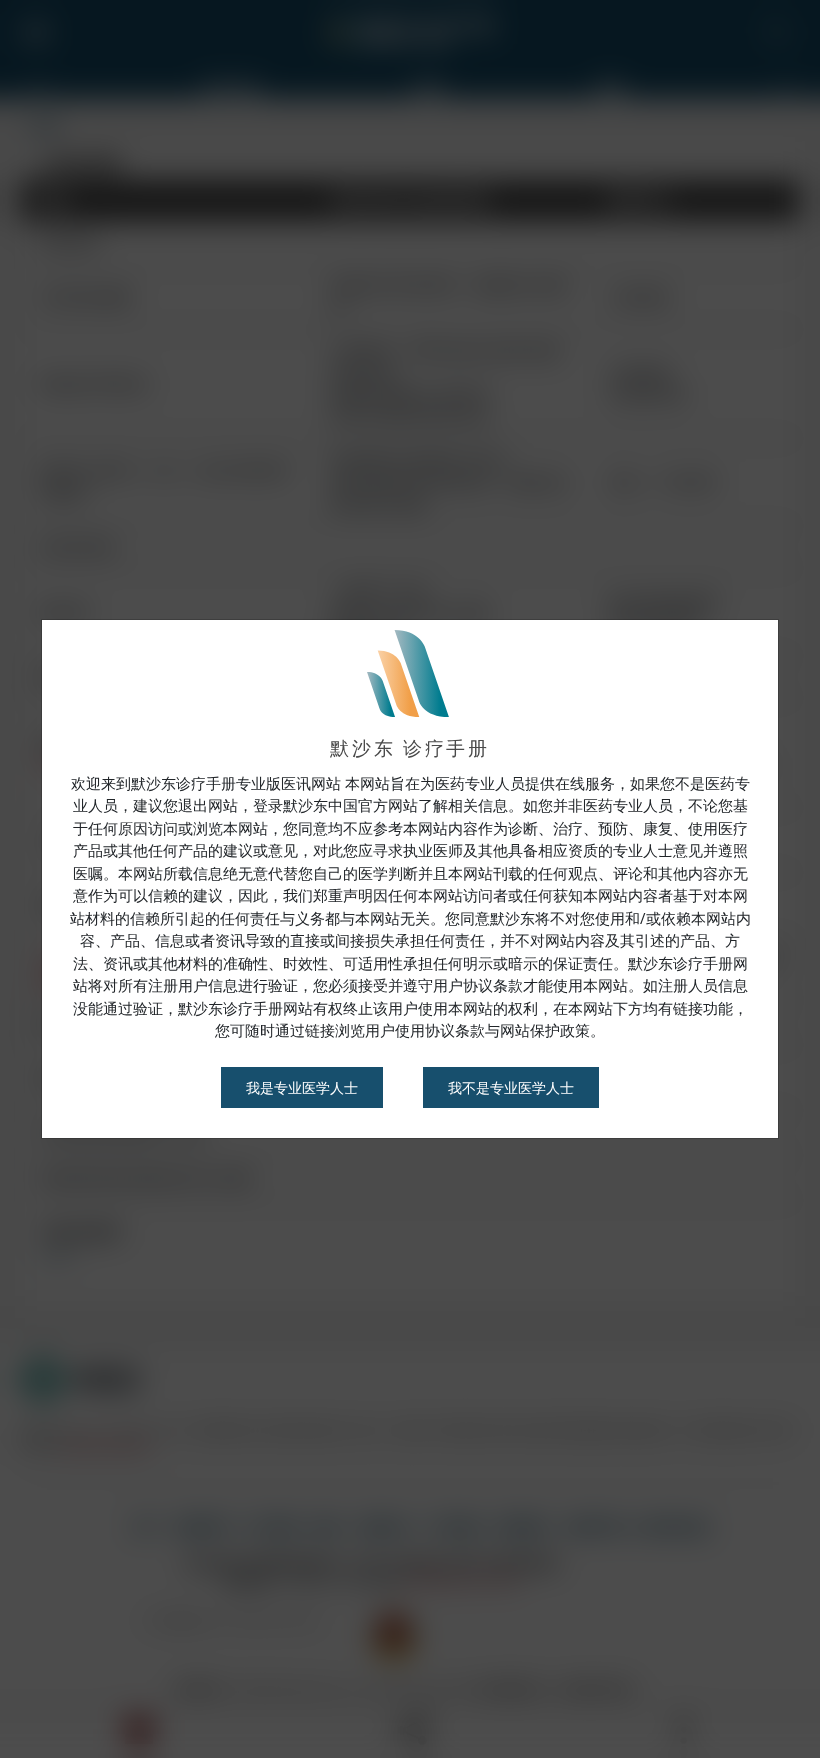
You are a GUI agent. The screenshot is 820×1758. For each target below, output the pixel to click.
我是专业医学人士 (302, 1087)
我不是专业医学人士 (511, 1087)
